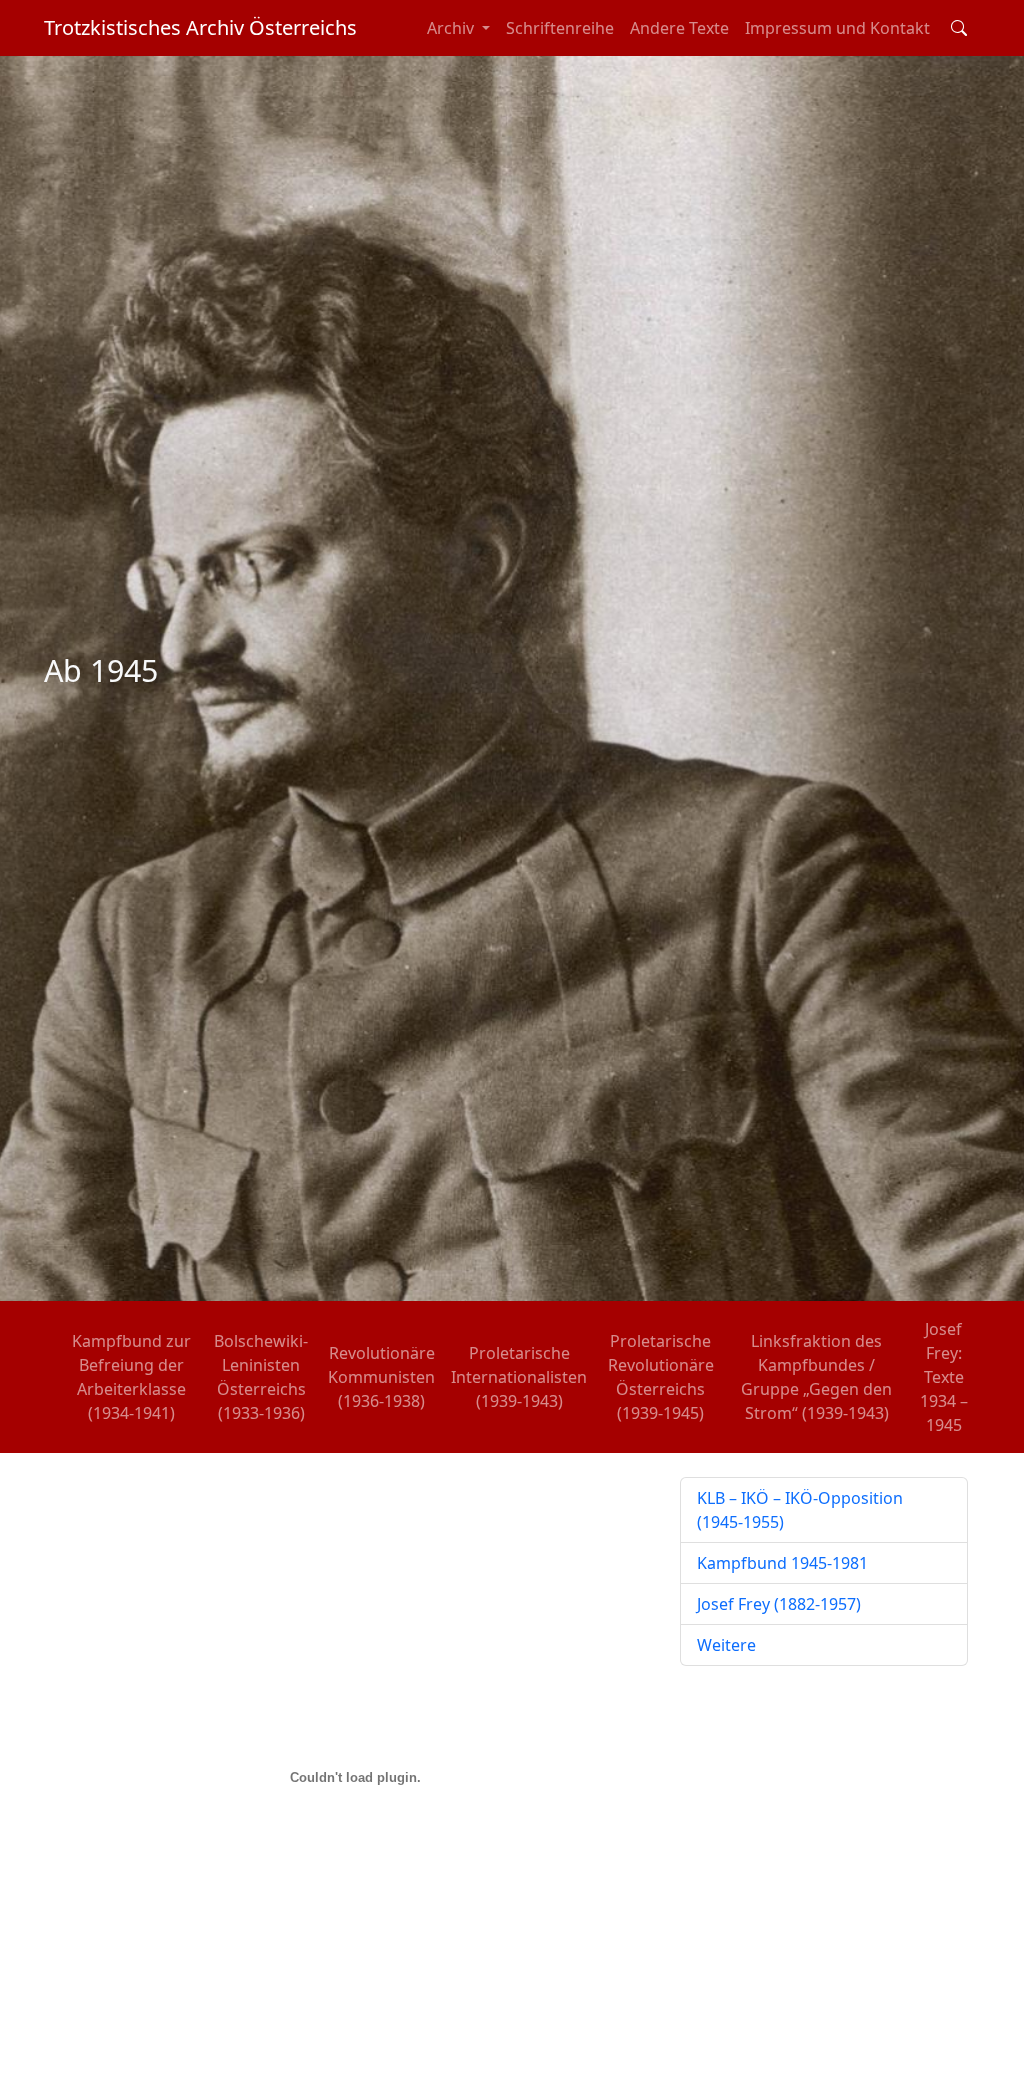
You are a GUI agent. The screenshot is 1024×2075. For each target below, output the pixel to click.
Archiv (452, 28)
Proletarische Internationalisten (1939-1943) (519, 1377)
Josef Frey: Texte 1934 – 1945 (944, 1377)
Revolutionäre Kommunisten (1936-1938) (381, 1377)
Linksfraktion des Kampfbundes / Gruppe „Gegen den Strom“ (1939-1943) (816, 1377)
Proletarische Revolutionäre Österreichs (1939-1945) (661, 1377)
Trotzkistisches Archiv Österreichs (200, 27)
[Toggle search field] (959, 28)
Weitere (726, 1645)
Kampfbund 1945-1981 (782, 1563)
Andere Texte (679, 28)
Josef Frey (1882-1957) (779, 1604)
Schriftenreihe (560, 28)
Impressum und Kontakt (837, 28)
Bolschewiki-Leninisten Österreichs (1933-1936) (261, 1377)
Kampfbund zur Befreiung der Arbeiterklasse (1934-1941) (131, 1377)
